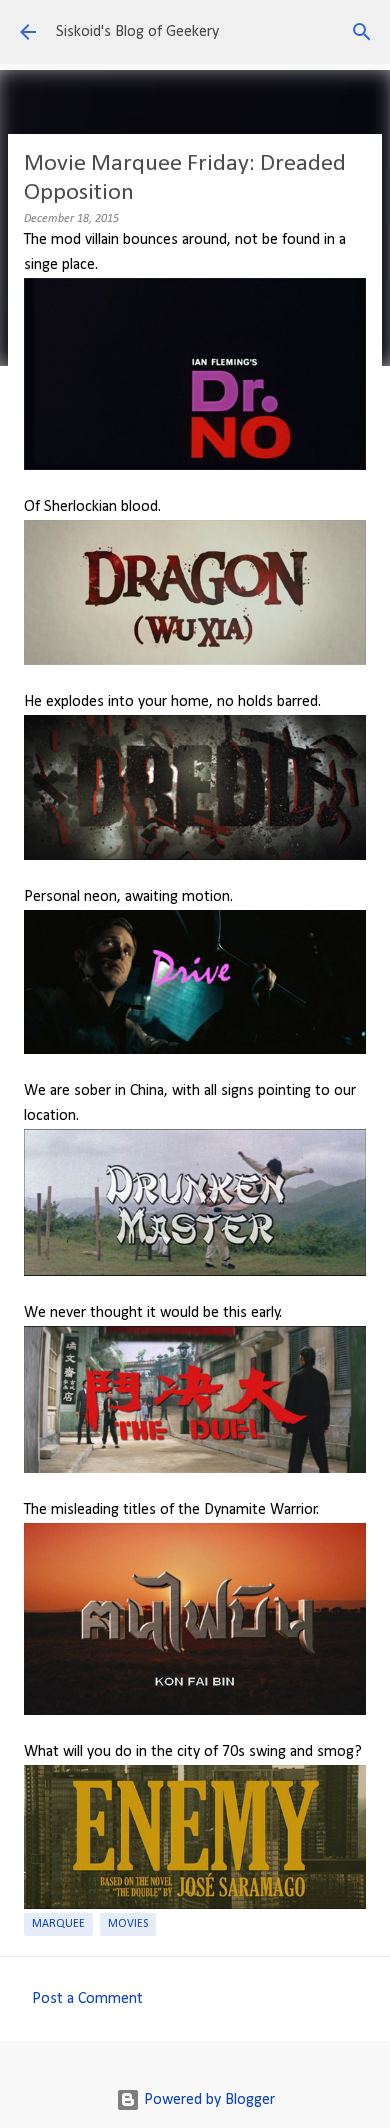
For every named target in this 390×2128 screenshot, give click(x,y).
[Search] (362, 32)
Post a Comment (87, 1999)
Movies (128, 1924)
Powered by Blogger (207, 2100)
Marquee (58, 1924)
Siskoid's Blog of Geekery (137, 32)
